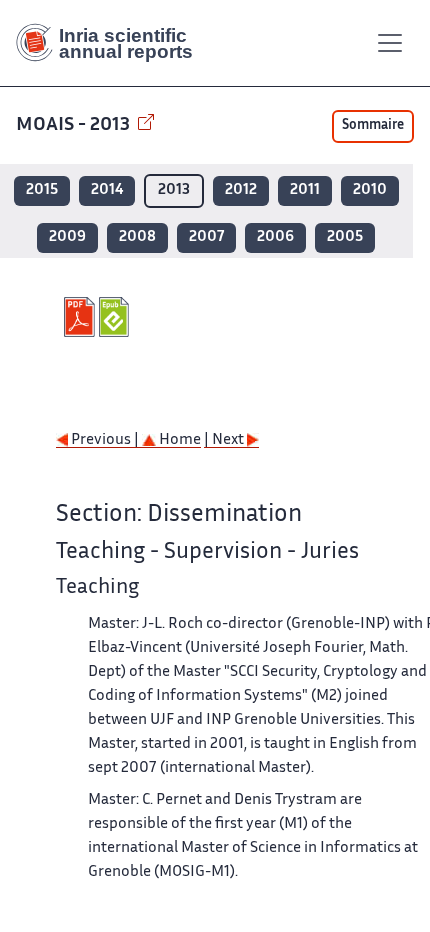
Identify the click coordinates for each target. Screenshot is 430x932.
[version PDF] (81, 317)
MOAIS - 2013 (75, 125)
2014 (107, 190)
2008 (137, 237)
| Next (225, 440)
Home (178, 440)
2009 (67, 237)
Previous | (105, 440)
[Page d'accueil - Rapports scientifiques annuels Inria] (112, 43)
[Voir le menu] (390, 43)
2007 (206, 237)
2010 (370, 190)
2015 (42, 190)
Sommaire (373, 126)
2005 (345, 237)
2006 (275, 237)
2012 (241, 190)
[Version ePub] (116, 317)
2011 (305, 190)
